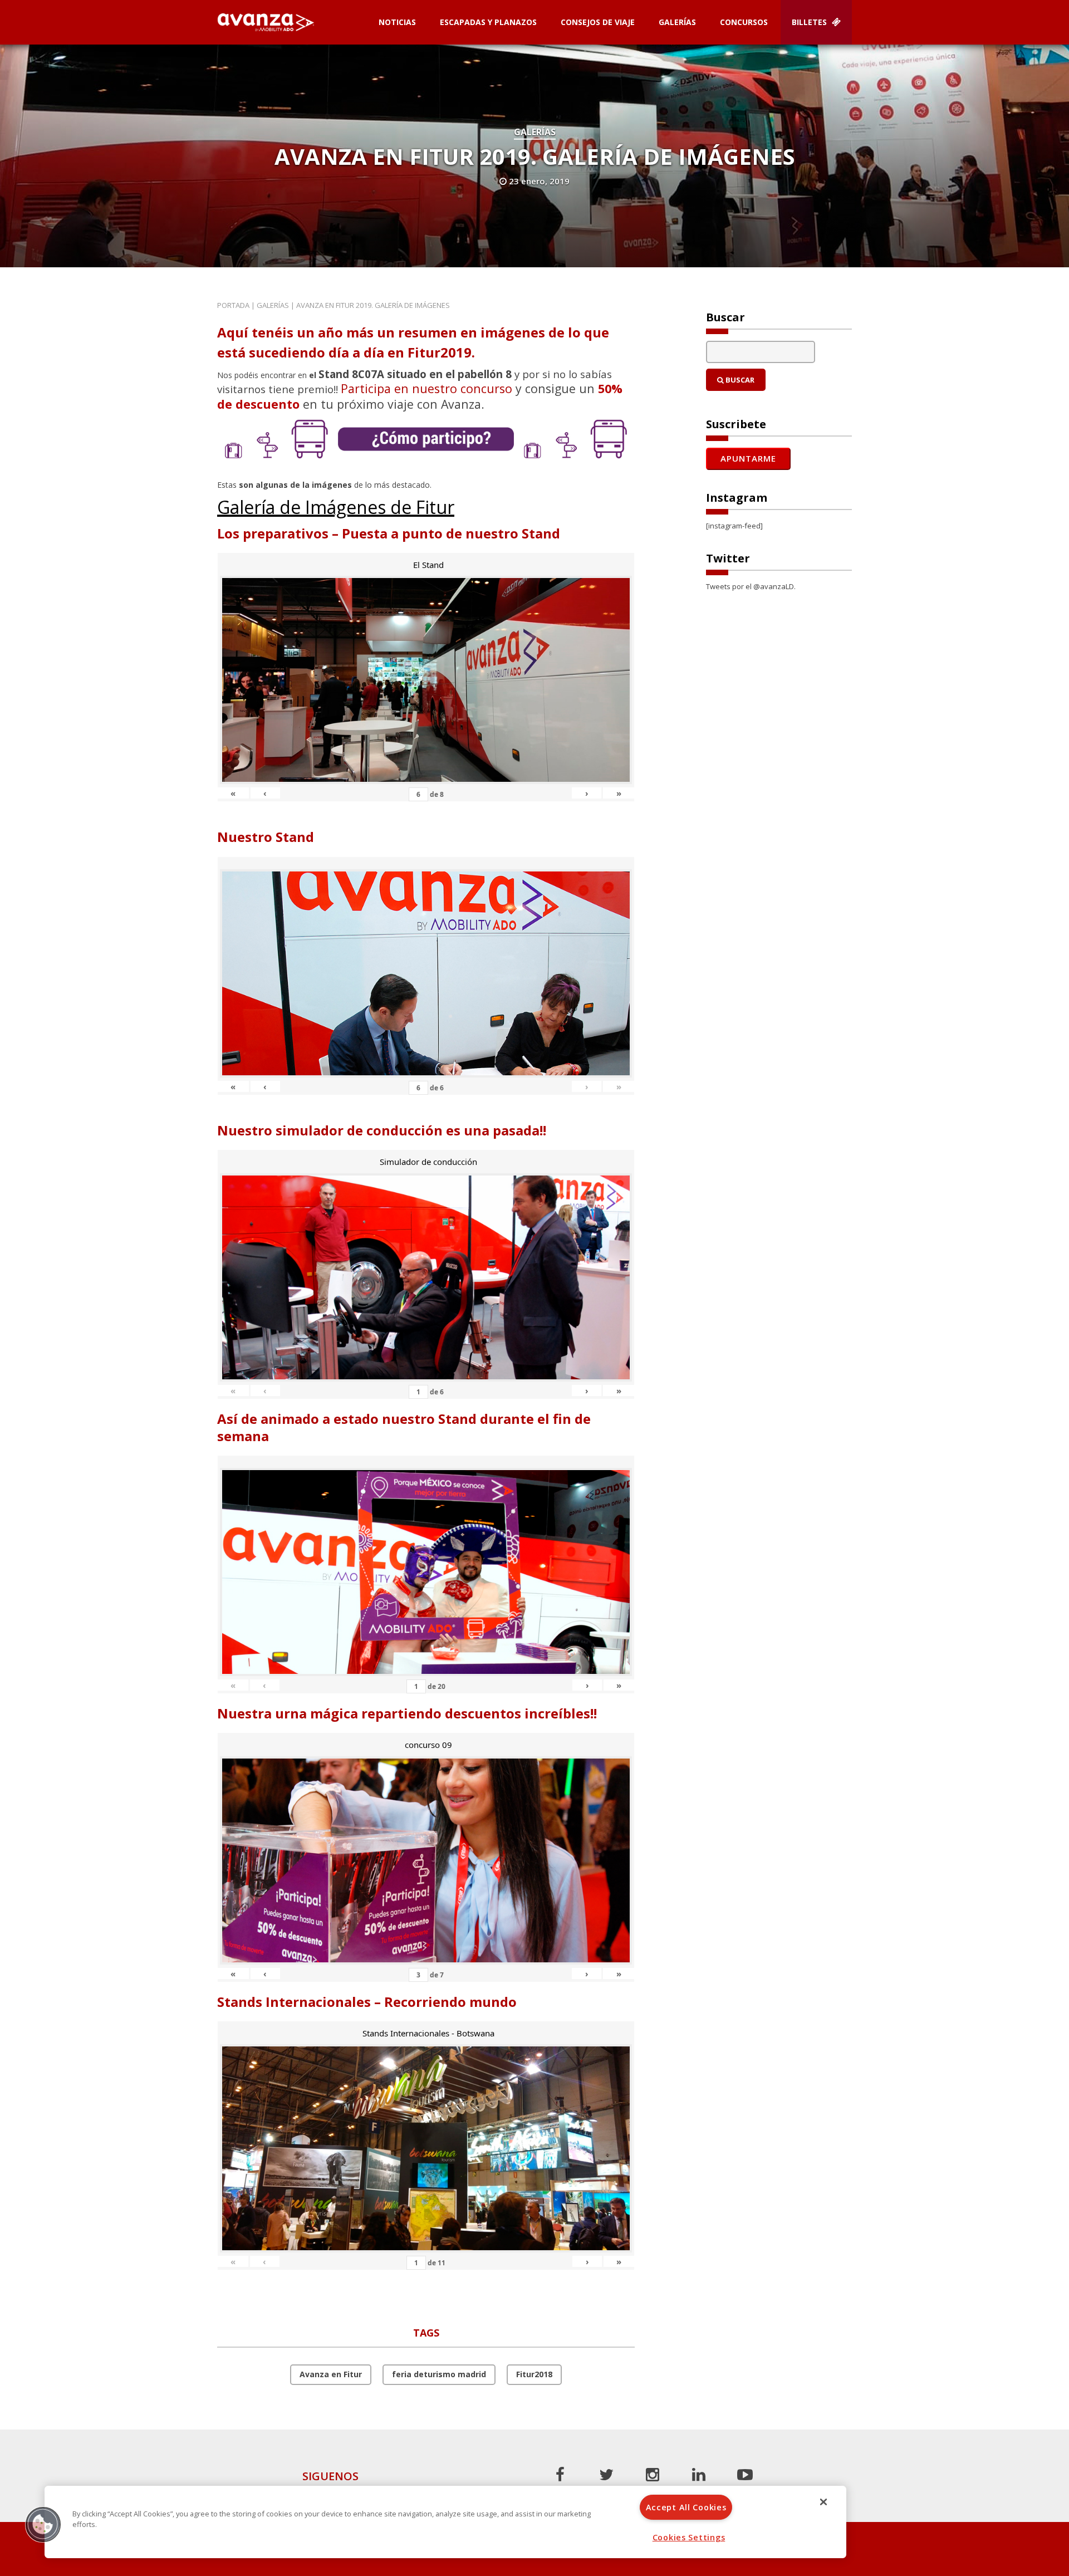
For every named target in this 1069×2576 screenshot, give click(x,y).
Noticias (397, 22)
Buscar (739, 380)
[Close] (823, 2502)
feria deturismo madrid (439, 2374)
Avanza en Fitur (331, 2374)
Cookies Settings (689, 2537)
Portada (233, 305)
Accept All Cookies (686, 2507)
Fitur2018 (534, 2374)
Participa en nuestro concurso (426, 388)
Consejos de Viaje (598, 22)
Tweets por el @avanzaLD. (751, 586)
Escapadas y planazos (488, 22)
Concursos (744, 22)
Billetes (810, 22)
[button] (43, 2524)
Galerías (677, 22)
